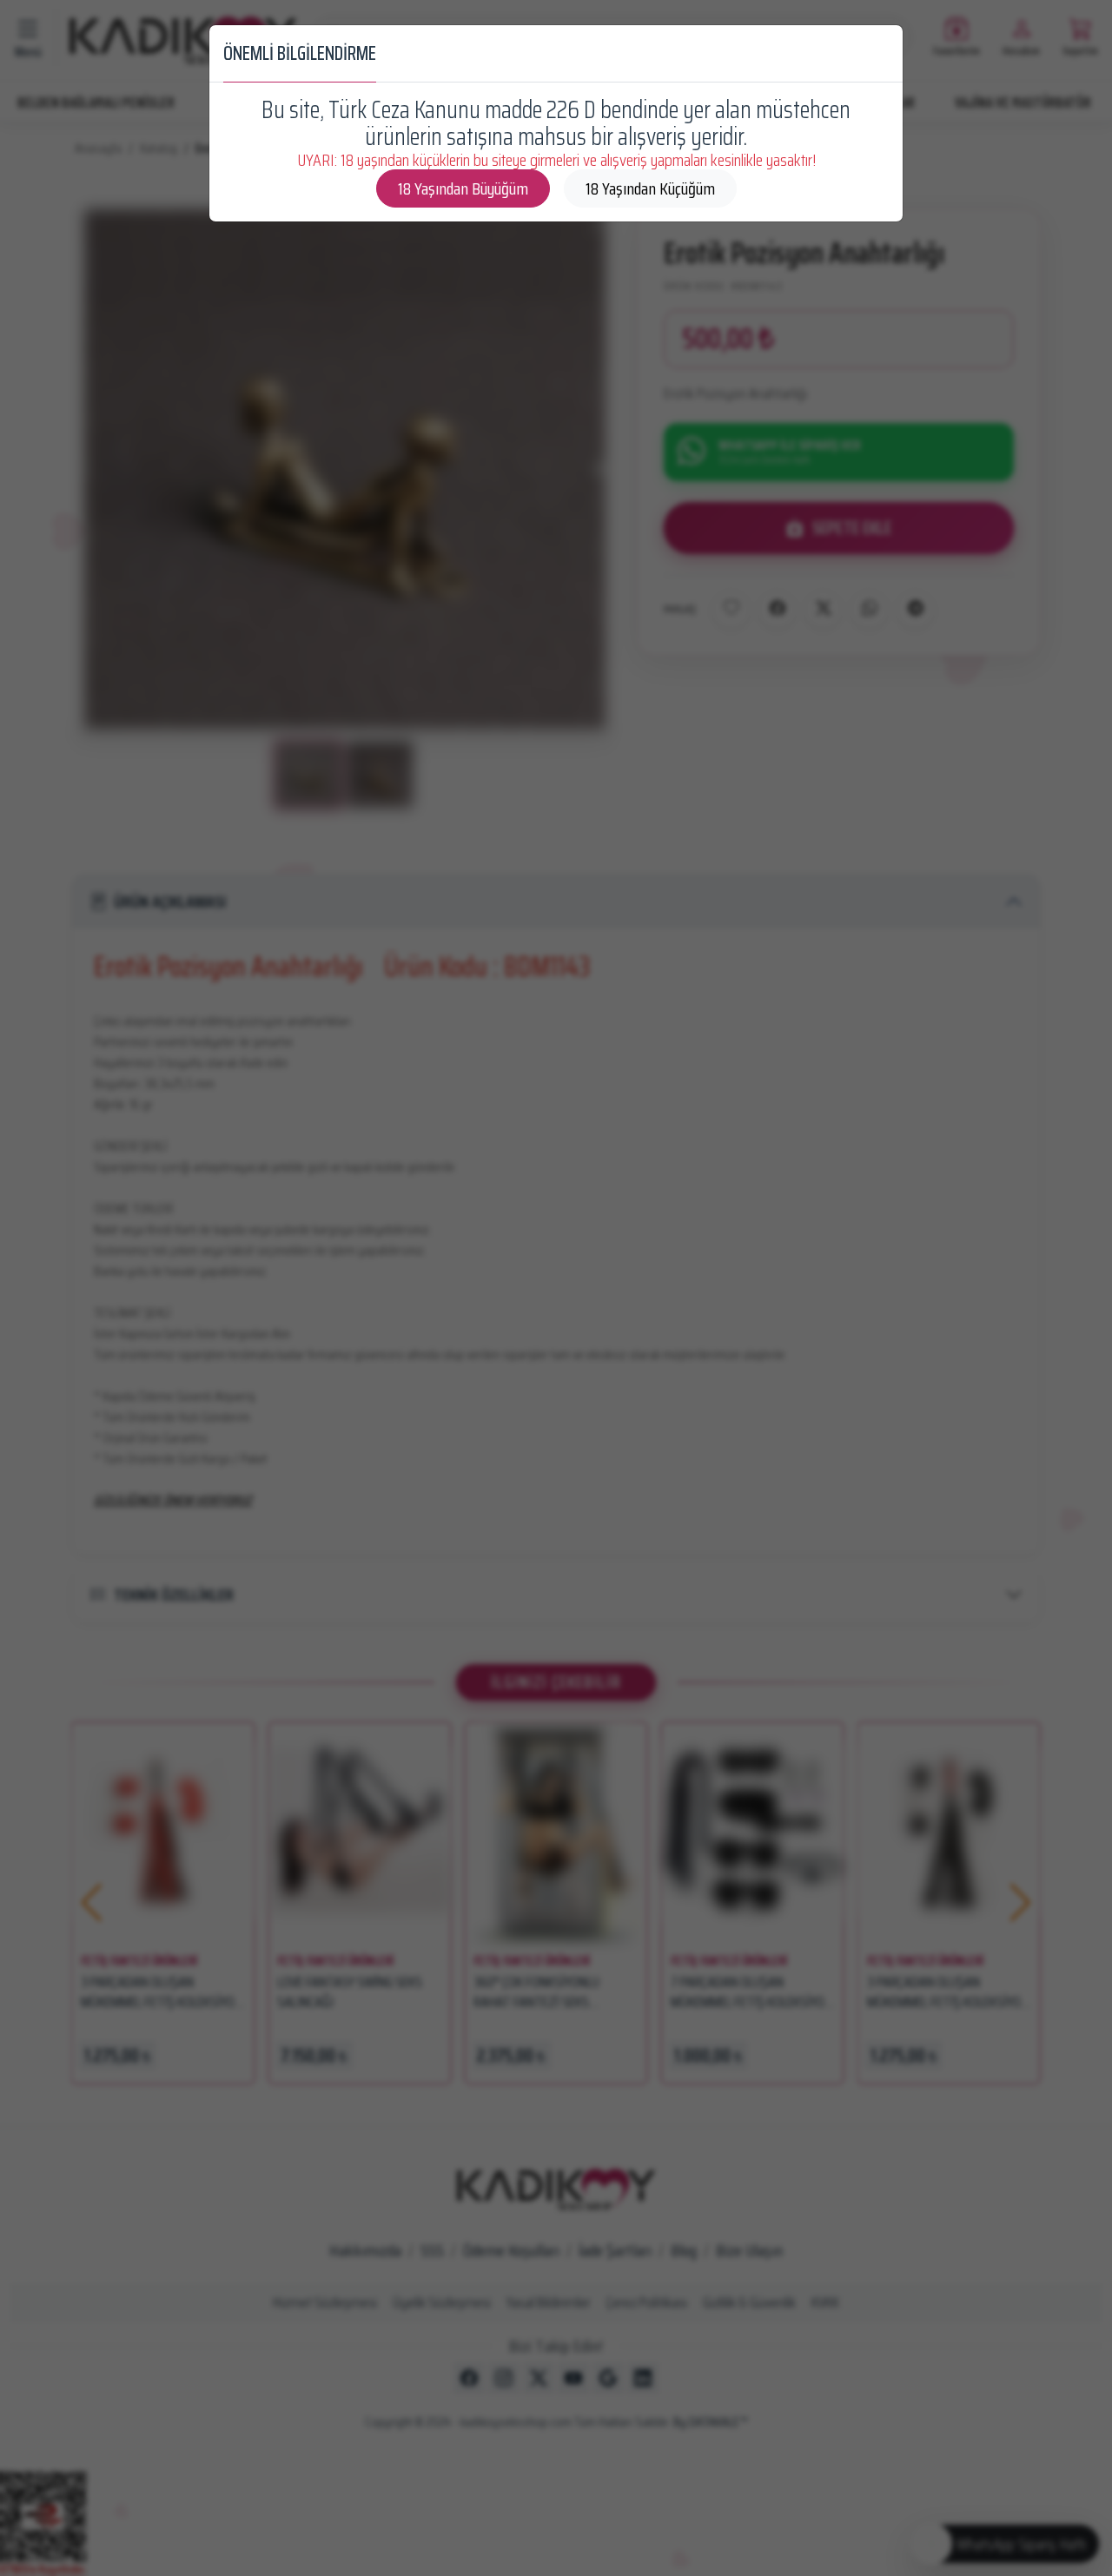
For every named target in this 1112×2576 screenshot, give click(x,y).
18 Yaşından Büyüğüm (463, 188)
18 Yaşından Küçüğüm (650, 188)
